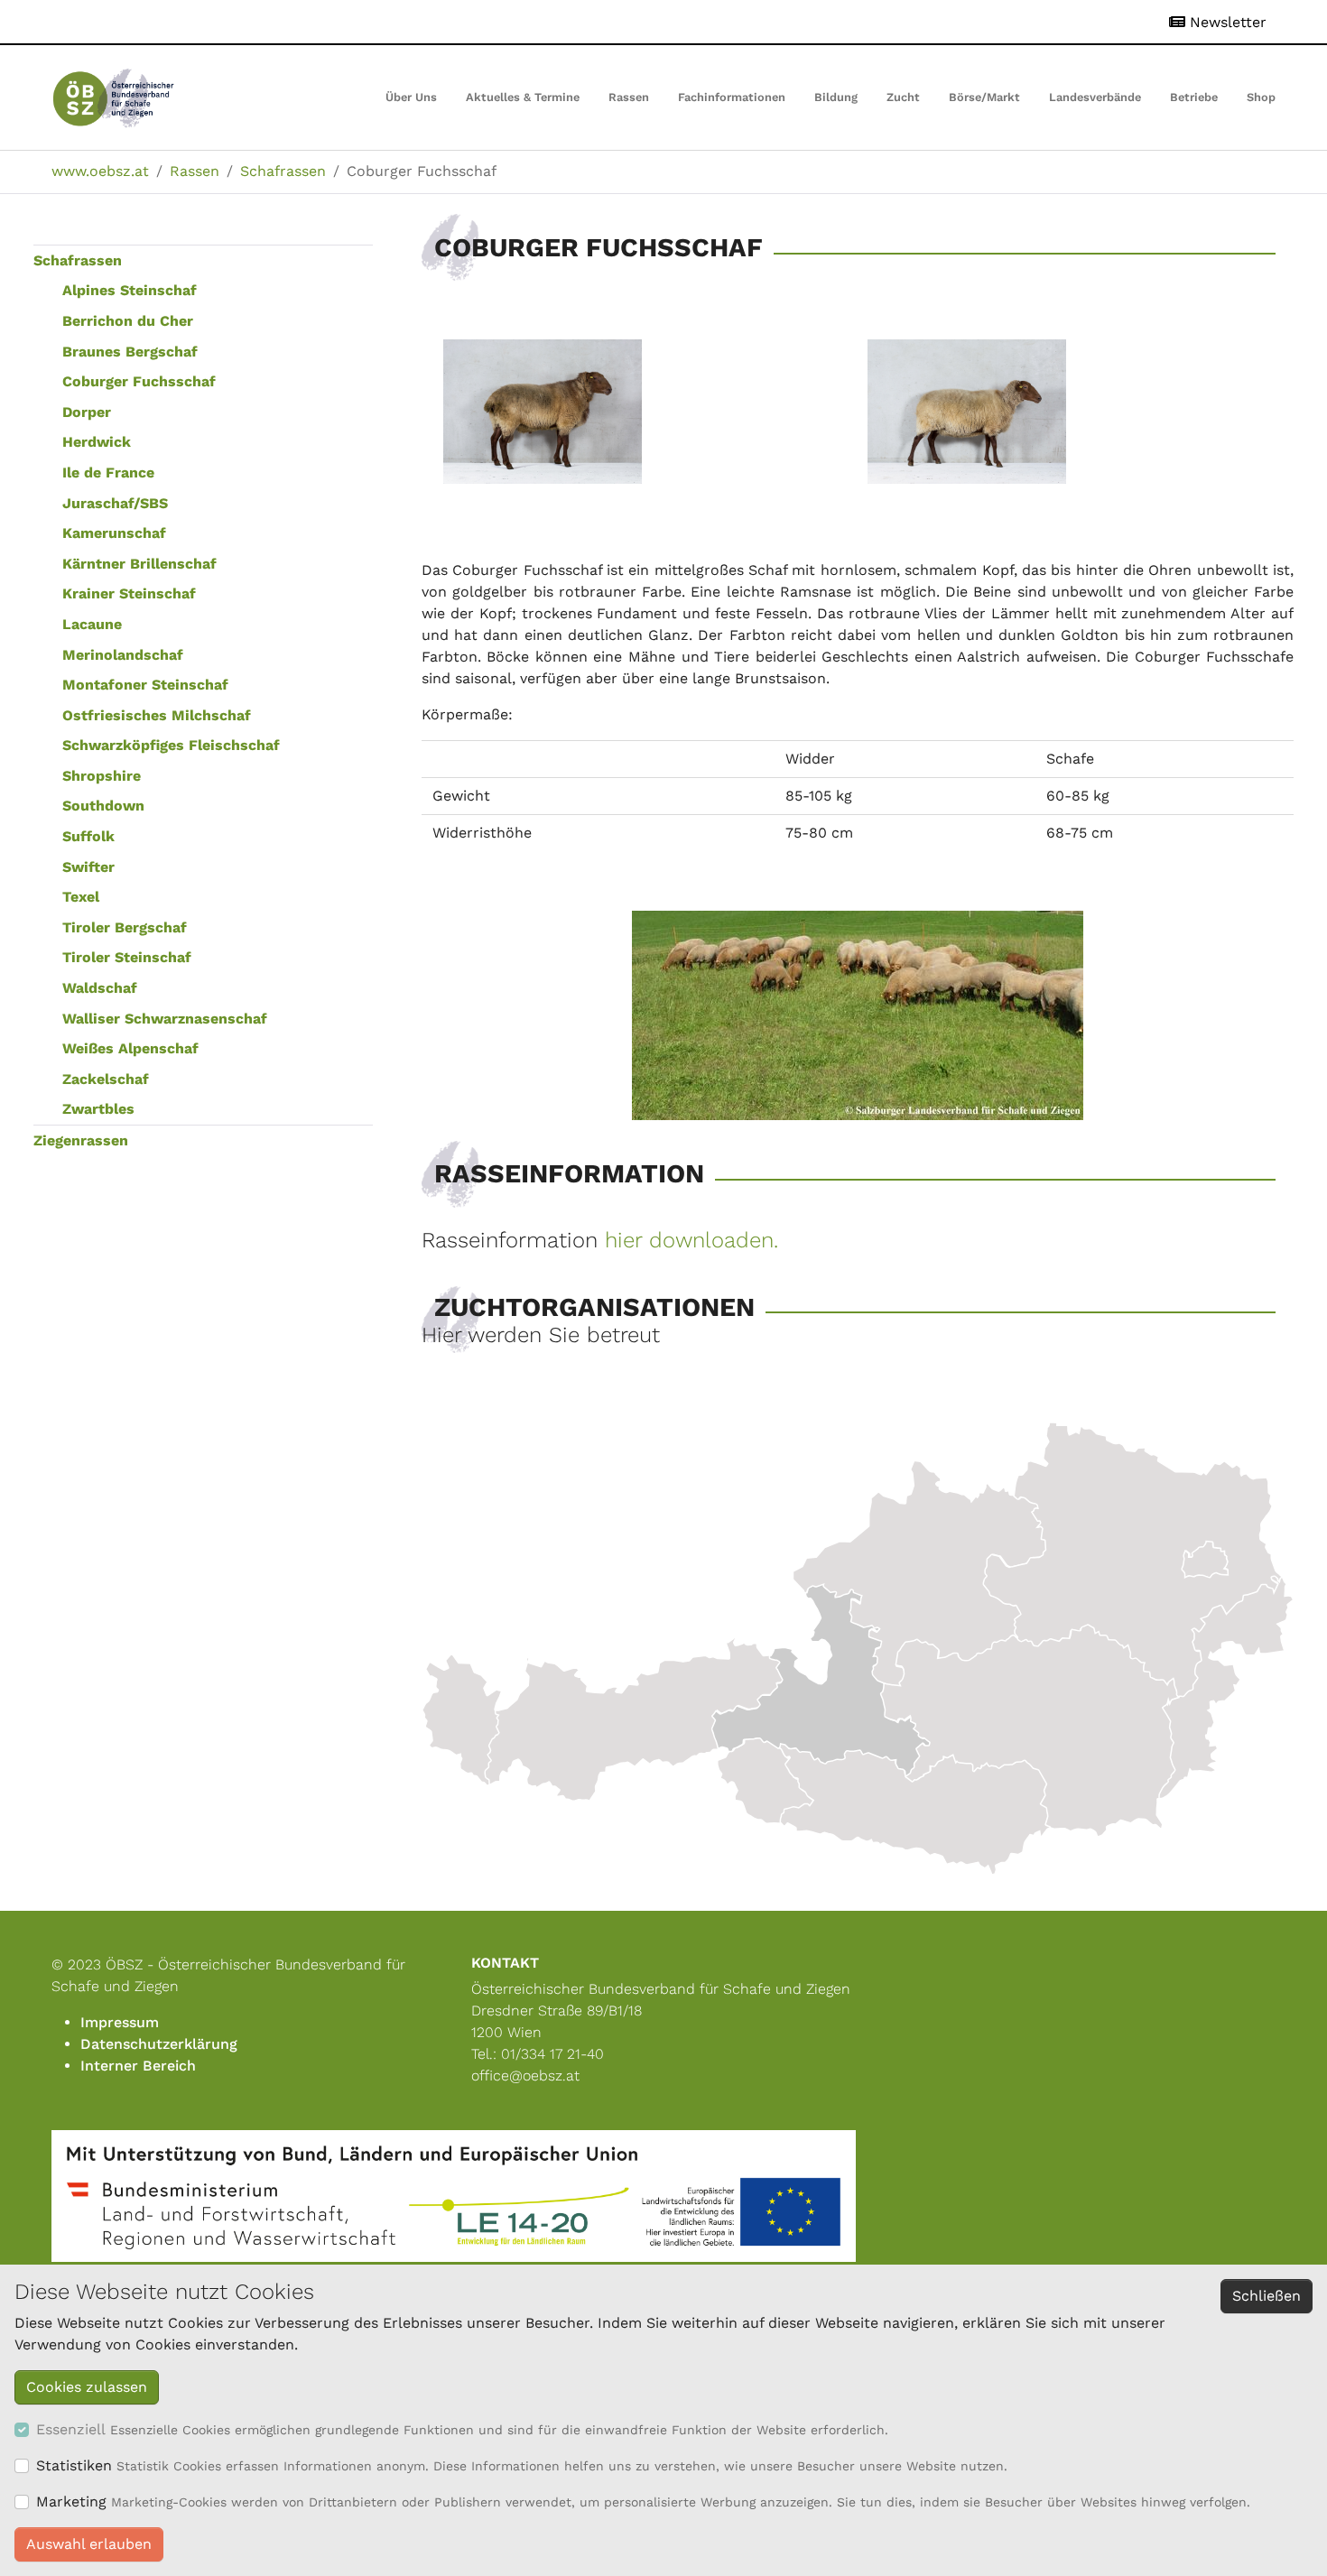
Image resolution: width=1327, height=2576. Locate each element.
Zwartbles (98, 1109)
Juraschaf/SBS (115, 503)
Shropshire (102, 776)
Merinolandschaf (123, 655)
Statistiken (74, 2465)
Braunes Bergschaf (130, 352)
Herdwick (97, 442)
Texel (81, 897)
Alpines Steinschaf (130, 290)
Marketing (71, 2502)
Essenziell (71, 2429)
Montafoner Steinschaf (145, 685)
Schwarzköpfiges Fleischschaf (171, 745)
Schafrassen (78, 260)
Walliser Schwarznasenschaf (165, 1019)
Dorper (87, 412)
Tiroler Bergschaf (125, 927)
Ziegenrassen (81, 1140)
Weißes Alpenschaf (130, 1048)
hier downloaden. (695, 1240)
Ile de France (108, 473)
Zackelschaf (106, 1079)
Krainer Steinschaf (129, 593)
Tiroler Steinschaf (127, 957)
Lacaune (92, 624)
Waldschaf (100, 988)
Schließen (1267, 2296)
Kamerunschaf (114, 533)
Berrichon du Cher (128, 321)
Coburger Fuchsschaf (139, 381)
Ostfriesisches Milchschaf (157, 715)
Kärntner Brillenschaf (139, 564)
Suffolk (88, 836)
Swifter (88, 867)
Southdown (103, 806)
